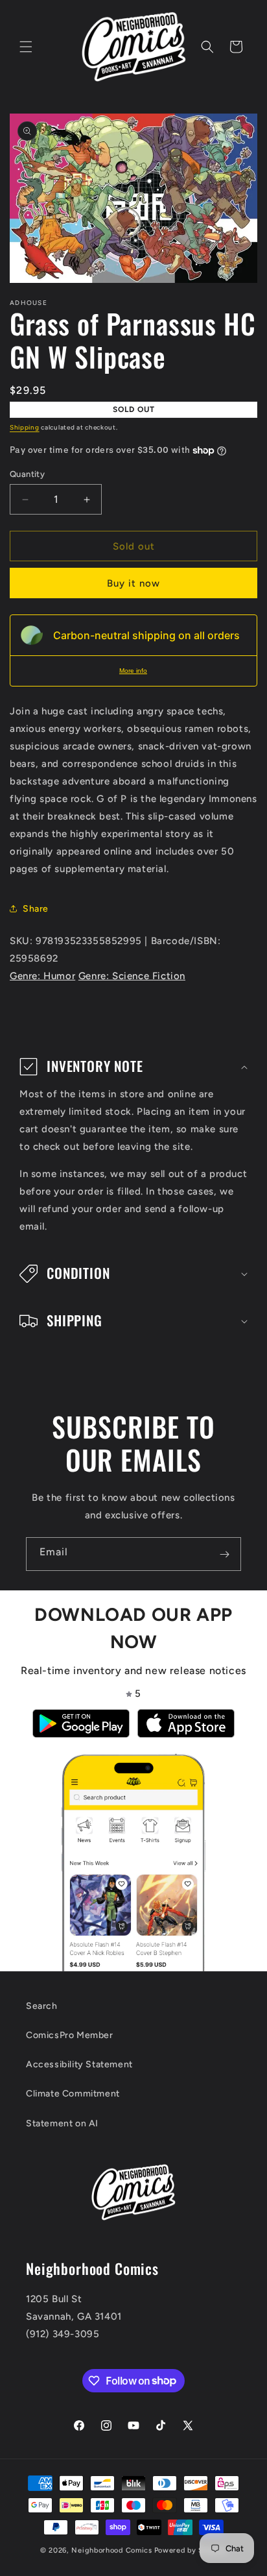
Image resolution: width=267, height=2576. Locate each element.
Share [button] (36, 909)
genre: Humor (42, 976)
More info (133, 671)
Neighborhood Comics (111, 2550)
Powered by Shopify (191, 2550)
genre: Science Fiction (132, 976)
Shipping (25, 427)
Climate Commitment (73, 2094)
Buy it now (133, 583)
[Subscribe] (224, 1554)
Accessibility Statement (79, 2064)
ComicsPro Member (70, 2035)
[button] (26, 47)
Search (42, 2006)
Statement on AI (62, 2123)
